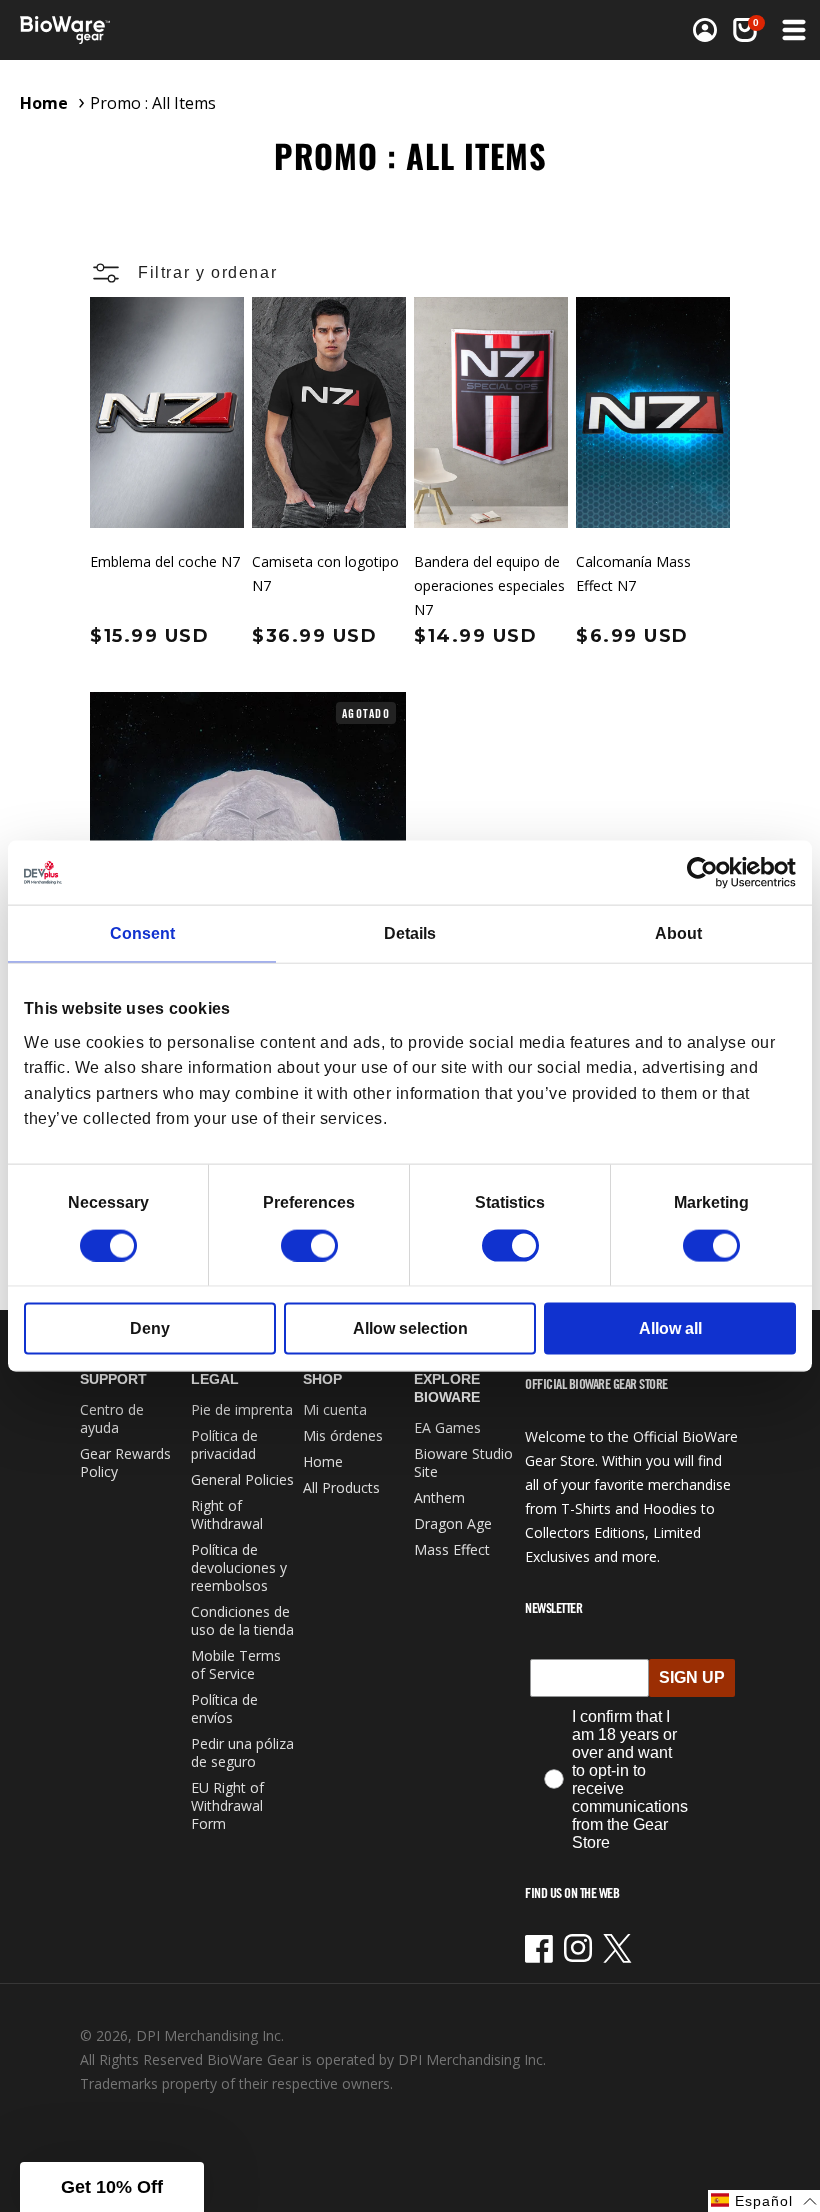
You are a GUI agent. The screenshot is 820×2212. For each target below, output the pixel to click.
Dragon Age (453, 1523)
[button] (745, 30)
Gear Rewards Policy (125, 1462)
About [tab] (678, 933)
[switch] (309, 1245)
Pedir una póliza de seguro (242, 1752)
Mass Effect (452, 1549)
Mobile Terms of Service (236, 1664)
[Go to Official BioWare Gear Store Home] (216, 30)
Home (44, 103)
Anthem (439, 1497)
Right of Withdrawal (227, 1514)
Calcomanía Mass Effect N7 (633, 573)
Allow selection (410, 1327)
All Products (341, 1487)
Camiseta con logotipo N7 (325, 573)
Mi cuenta (335, 1409)
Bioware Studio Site (463, 1462)
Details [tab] (410, 933)
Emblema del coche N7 (165, 561)
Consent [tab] (142, 933)
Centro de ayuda (112, 1418)
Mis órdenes (343, 1435)
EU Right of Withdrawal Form (227, 1805)
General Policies (242, 1479)
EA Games (447, 1427)
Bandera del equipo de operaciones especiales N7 (489, 585)
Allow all (670, 1327)
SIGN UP (692, 1677)
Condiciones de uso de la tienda (242, 1620)
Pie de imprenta (242, 1409)
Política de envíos (224, 1708)
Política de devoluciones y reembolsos (239, 1567)
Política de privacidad (224, 1444)
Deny (150, 1327)
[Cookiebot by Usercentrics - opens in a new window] (708, 873)
